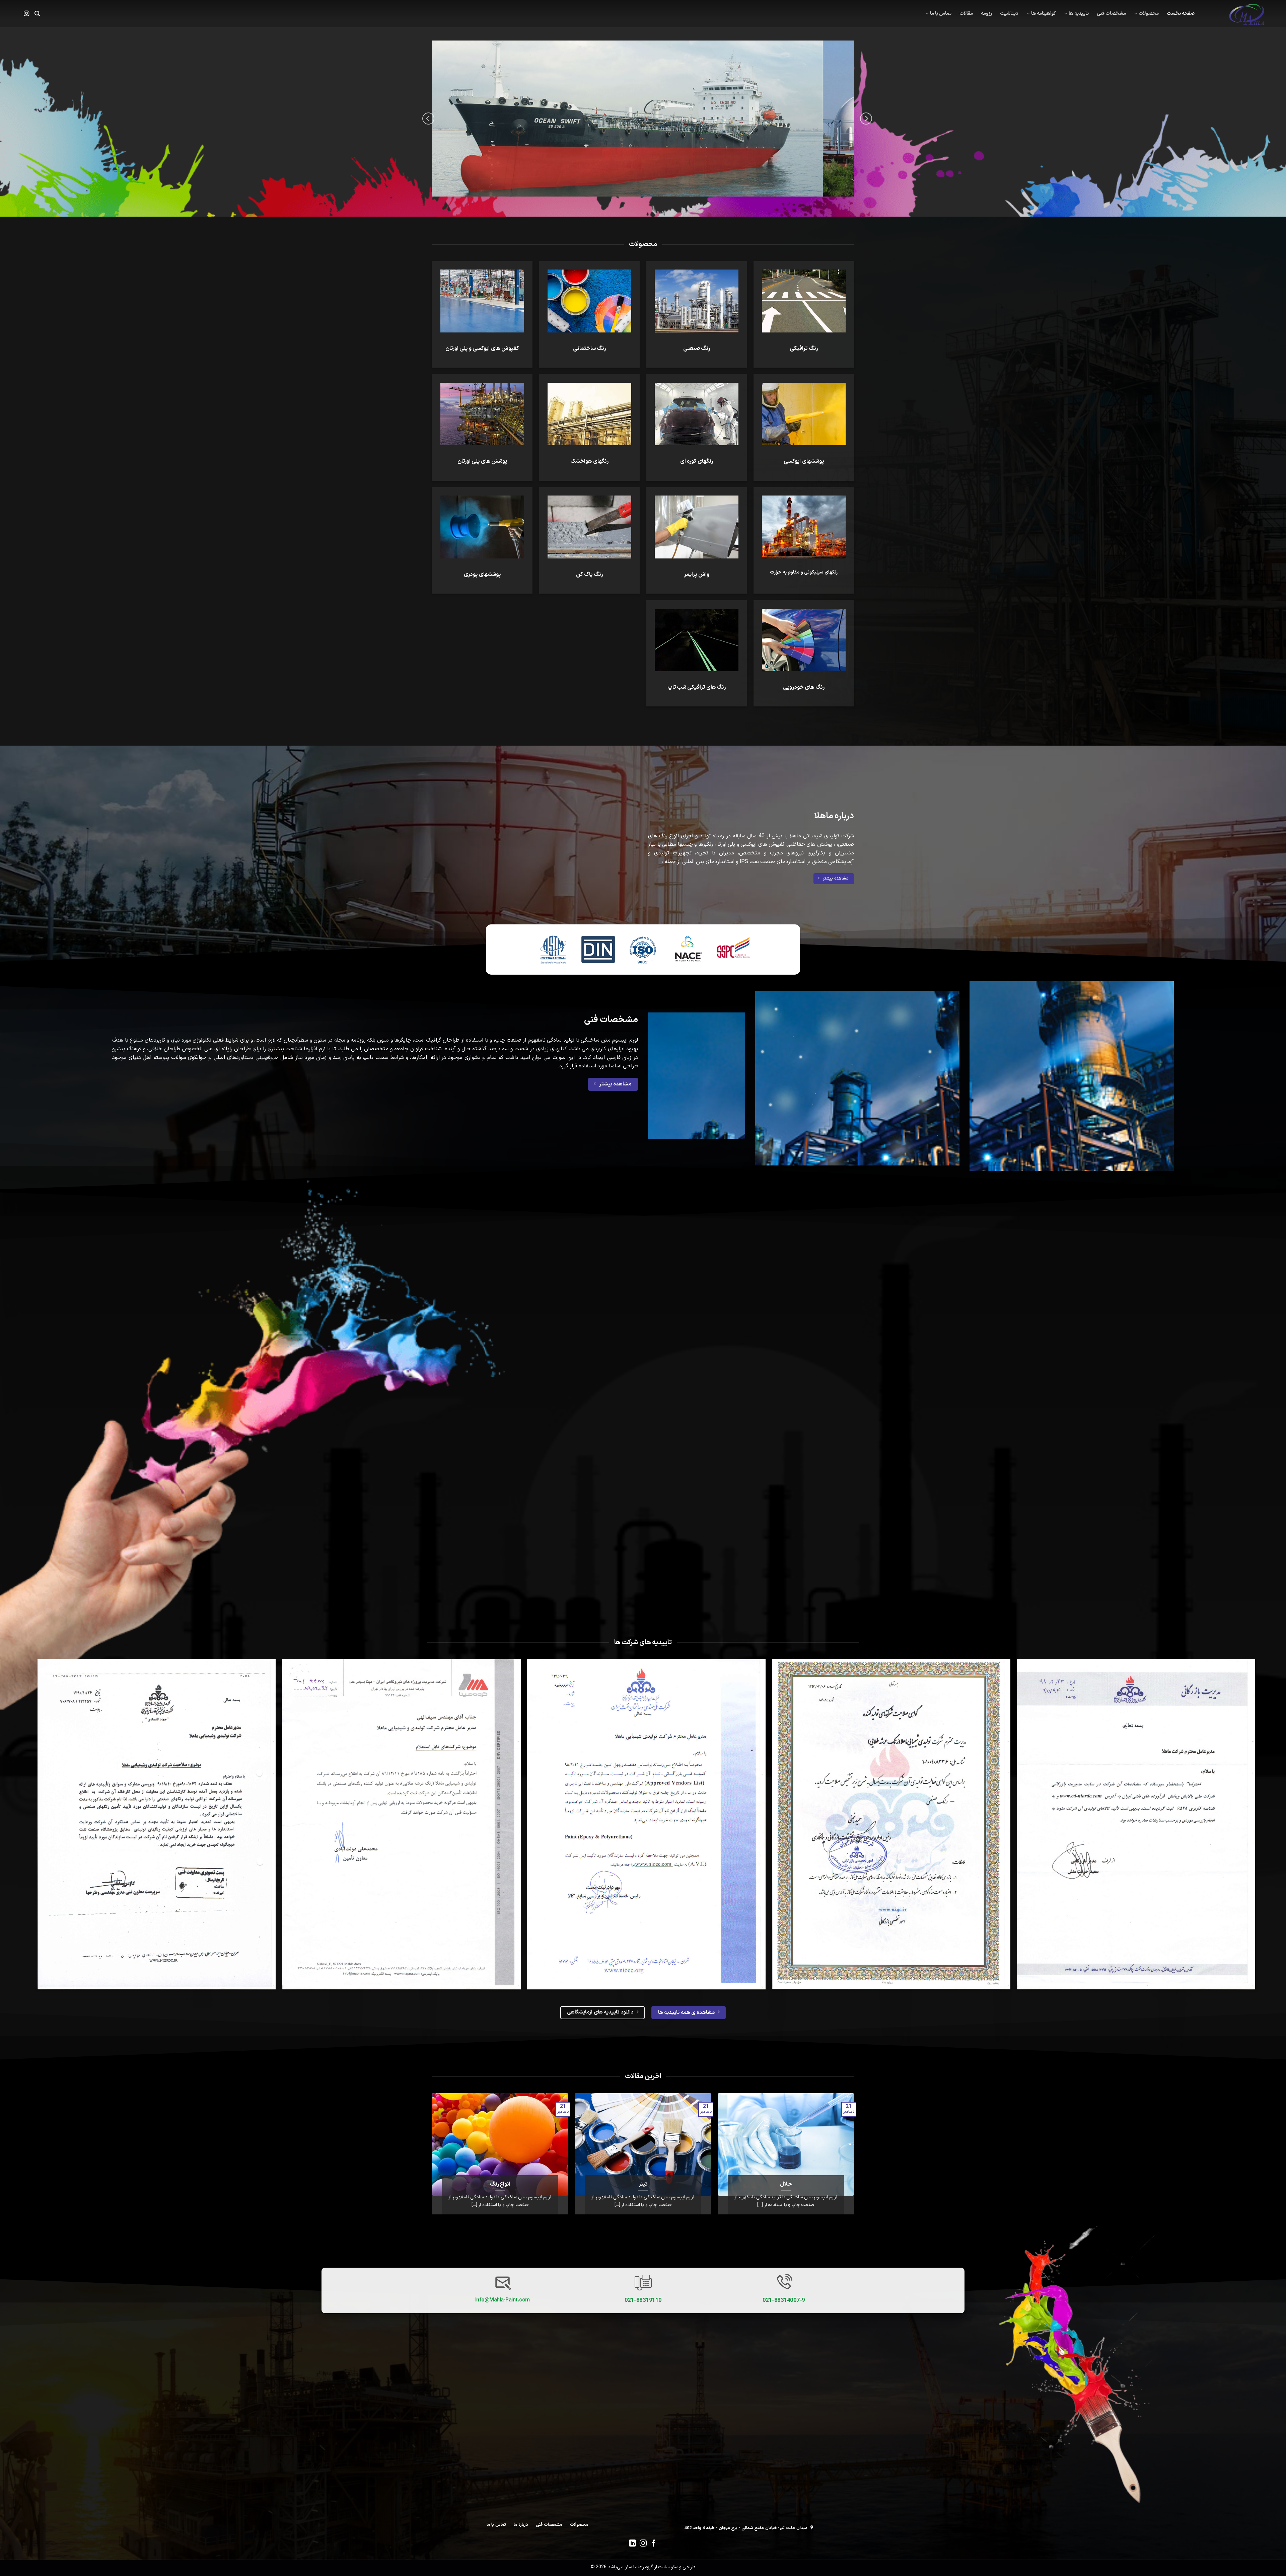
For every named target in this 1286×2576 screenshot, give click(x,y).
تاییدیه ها (1079, 14)
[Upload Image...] (643, 119)
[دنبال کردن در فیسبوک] (654, 2544)
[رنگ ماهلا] (1234, 14)
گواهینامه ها (1044, 14)
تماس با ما (941, 14)
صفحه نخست (1181, 14)
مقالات (966, 14)
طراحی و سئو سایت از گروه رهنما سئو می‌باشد (651, 2567)
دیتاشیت (1009, 14)
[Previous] (866, 118)
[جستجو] (37, 14)
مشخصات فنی (1111, 14)
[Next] (428, 118)
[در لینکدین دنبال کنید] (632, 2544)
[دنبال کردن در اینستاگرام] (26, 14)
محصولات (1149, 14)
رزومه (986, 14)
